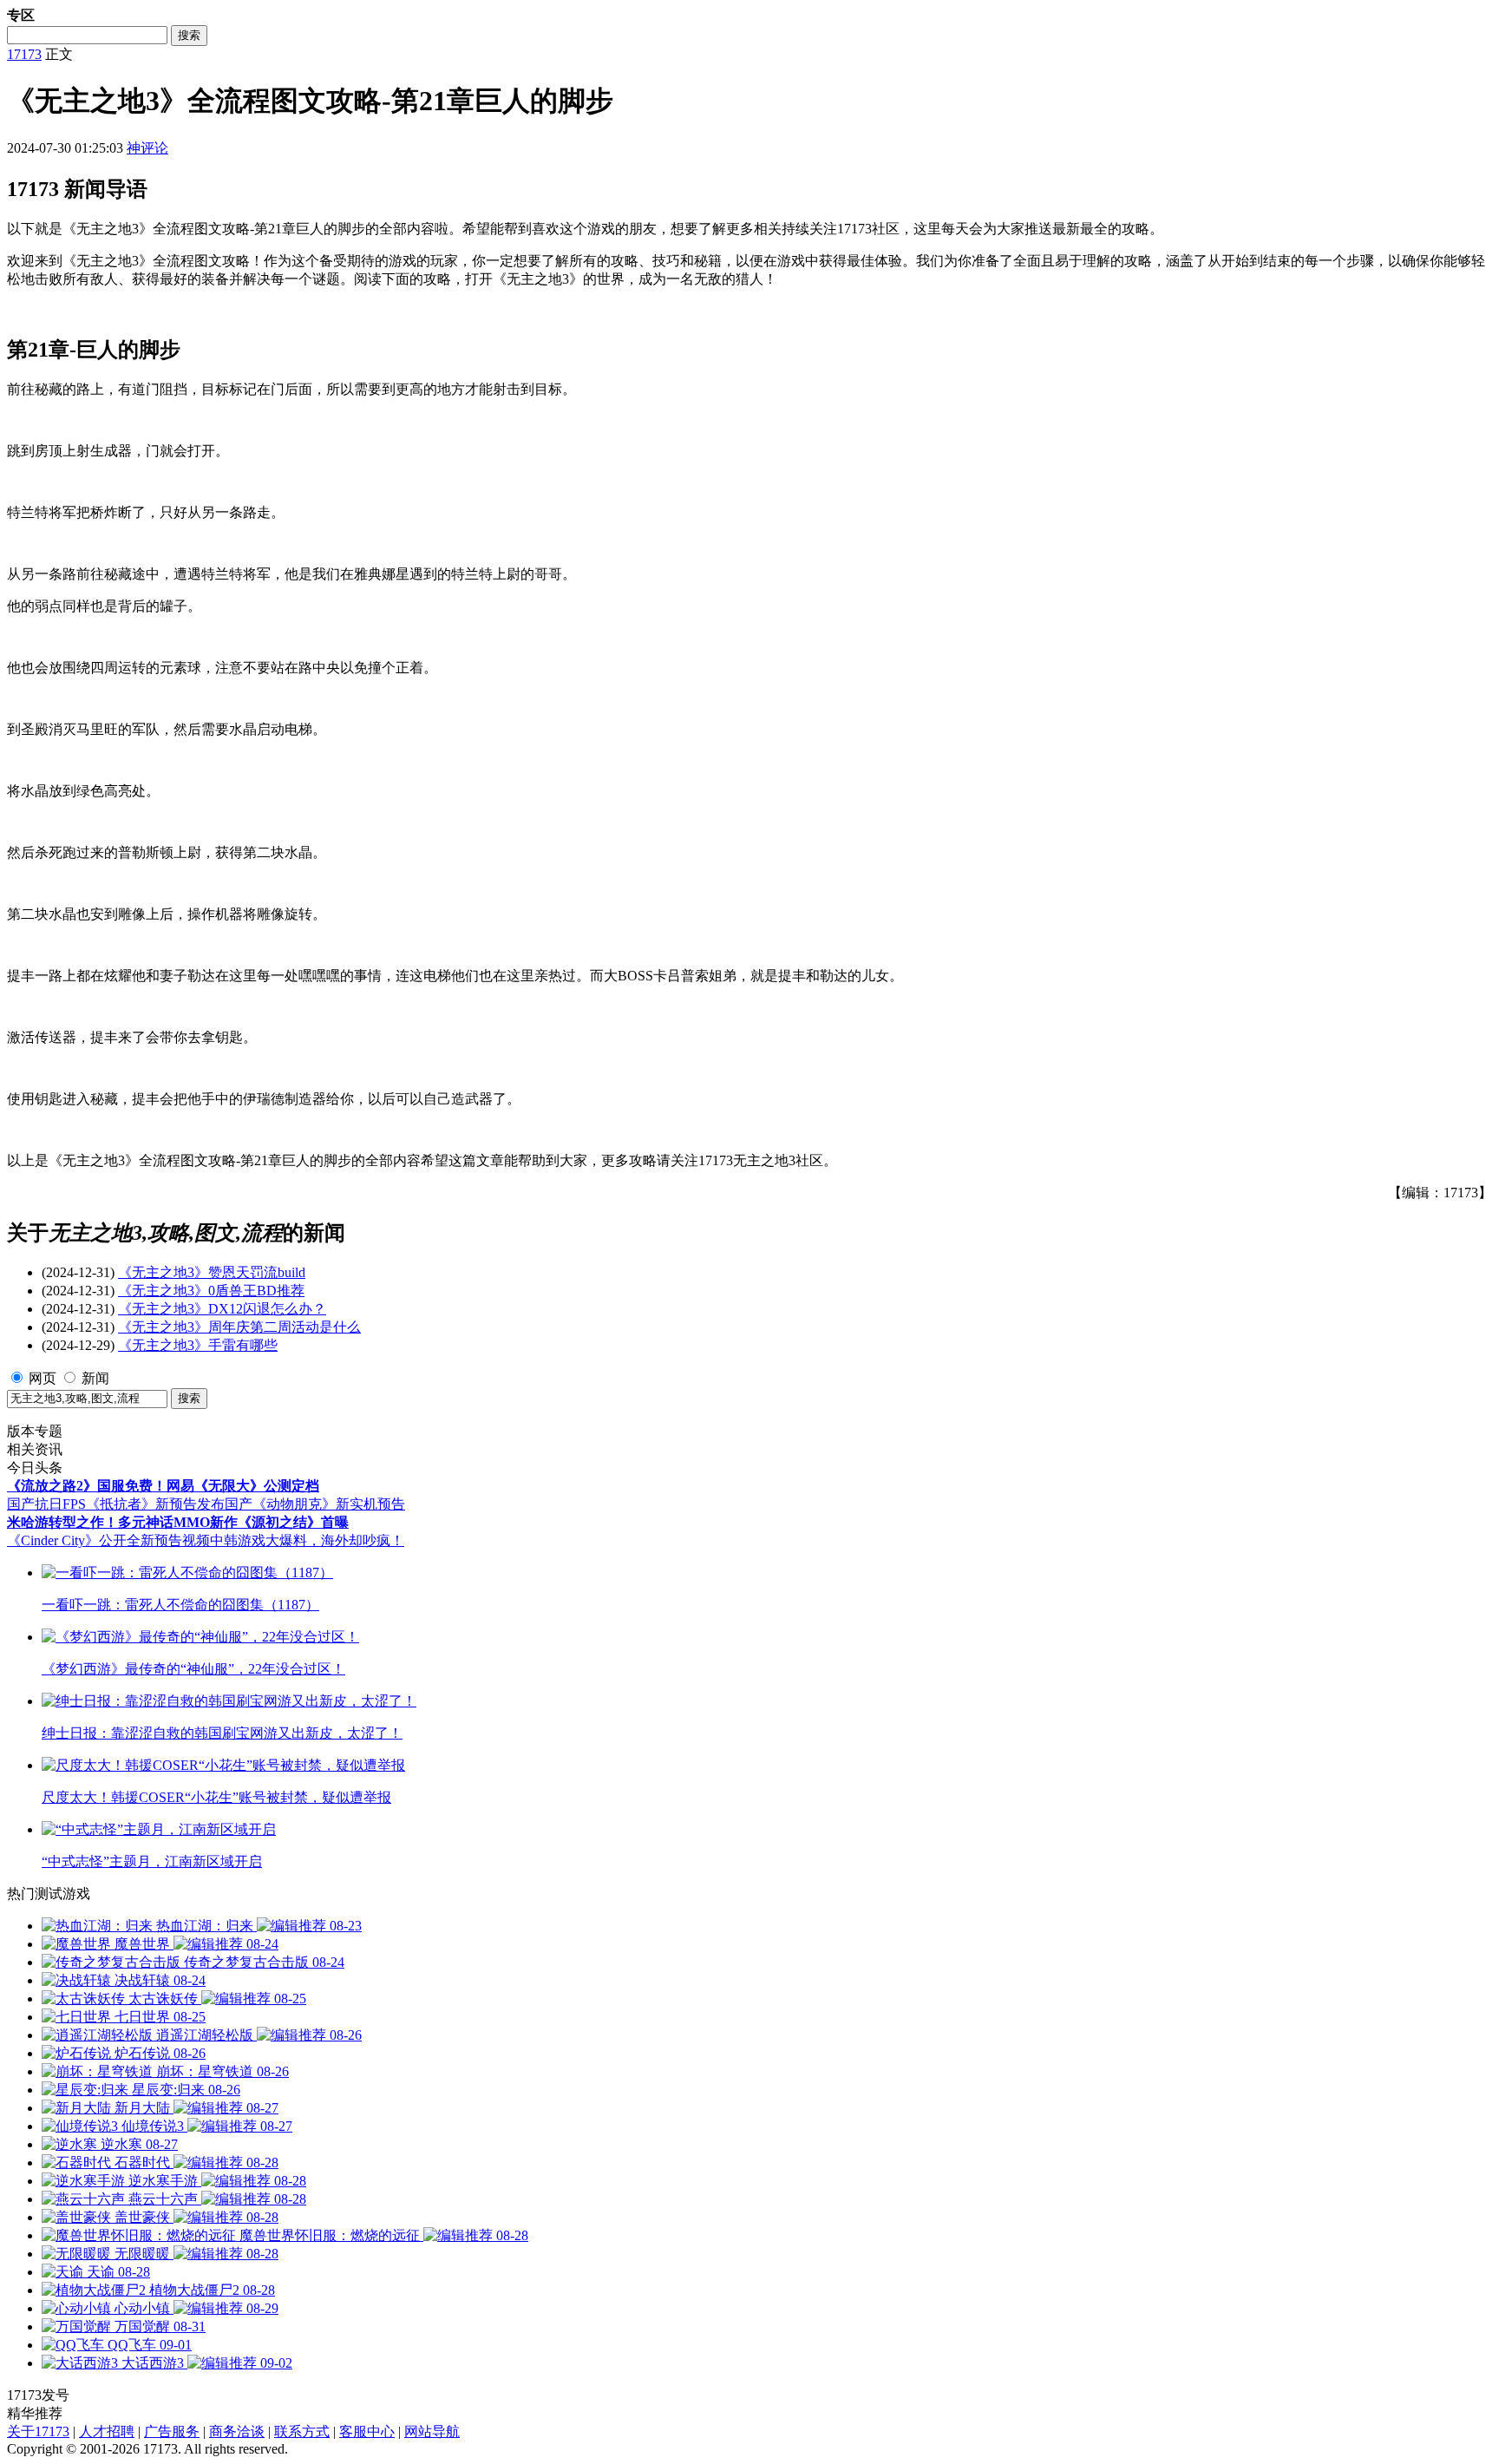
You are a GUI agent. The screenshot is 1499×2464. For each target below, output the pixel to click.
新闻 (95, 1378)
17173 (24, 54)
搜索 (189, 35)
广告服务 (172, 2431)
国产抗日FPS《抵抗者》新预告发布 (116, 1504)
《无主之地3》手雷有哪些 (198, 1345)
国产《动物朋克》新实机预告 (315, 1504)
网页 (43, 1378)
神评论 (147, 148)
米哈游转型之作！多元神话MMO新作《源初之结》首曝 (178, 1522)
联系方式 (302, 2431)
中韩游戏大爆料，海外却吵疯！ (307, 1540)
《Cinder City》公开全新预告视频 (108, 1540)
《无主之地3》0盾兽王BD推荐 (211, 1291)
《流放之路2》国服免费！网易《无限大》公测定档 (163, 1486)
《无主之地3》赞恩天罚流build (212, 1272)
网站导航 (432, 2431)
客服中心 (367, 2431)
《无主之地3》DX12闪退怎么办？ (222, 1309)
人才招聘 (107, 2431)
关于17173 (38, 2431)
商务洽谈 (237, 2431)
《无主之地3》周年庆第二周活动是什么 (239, 1327)
